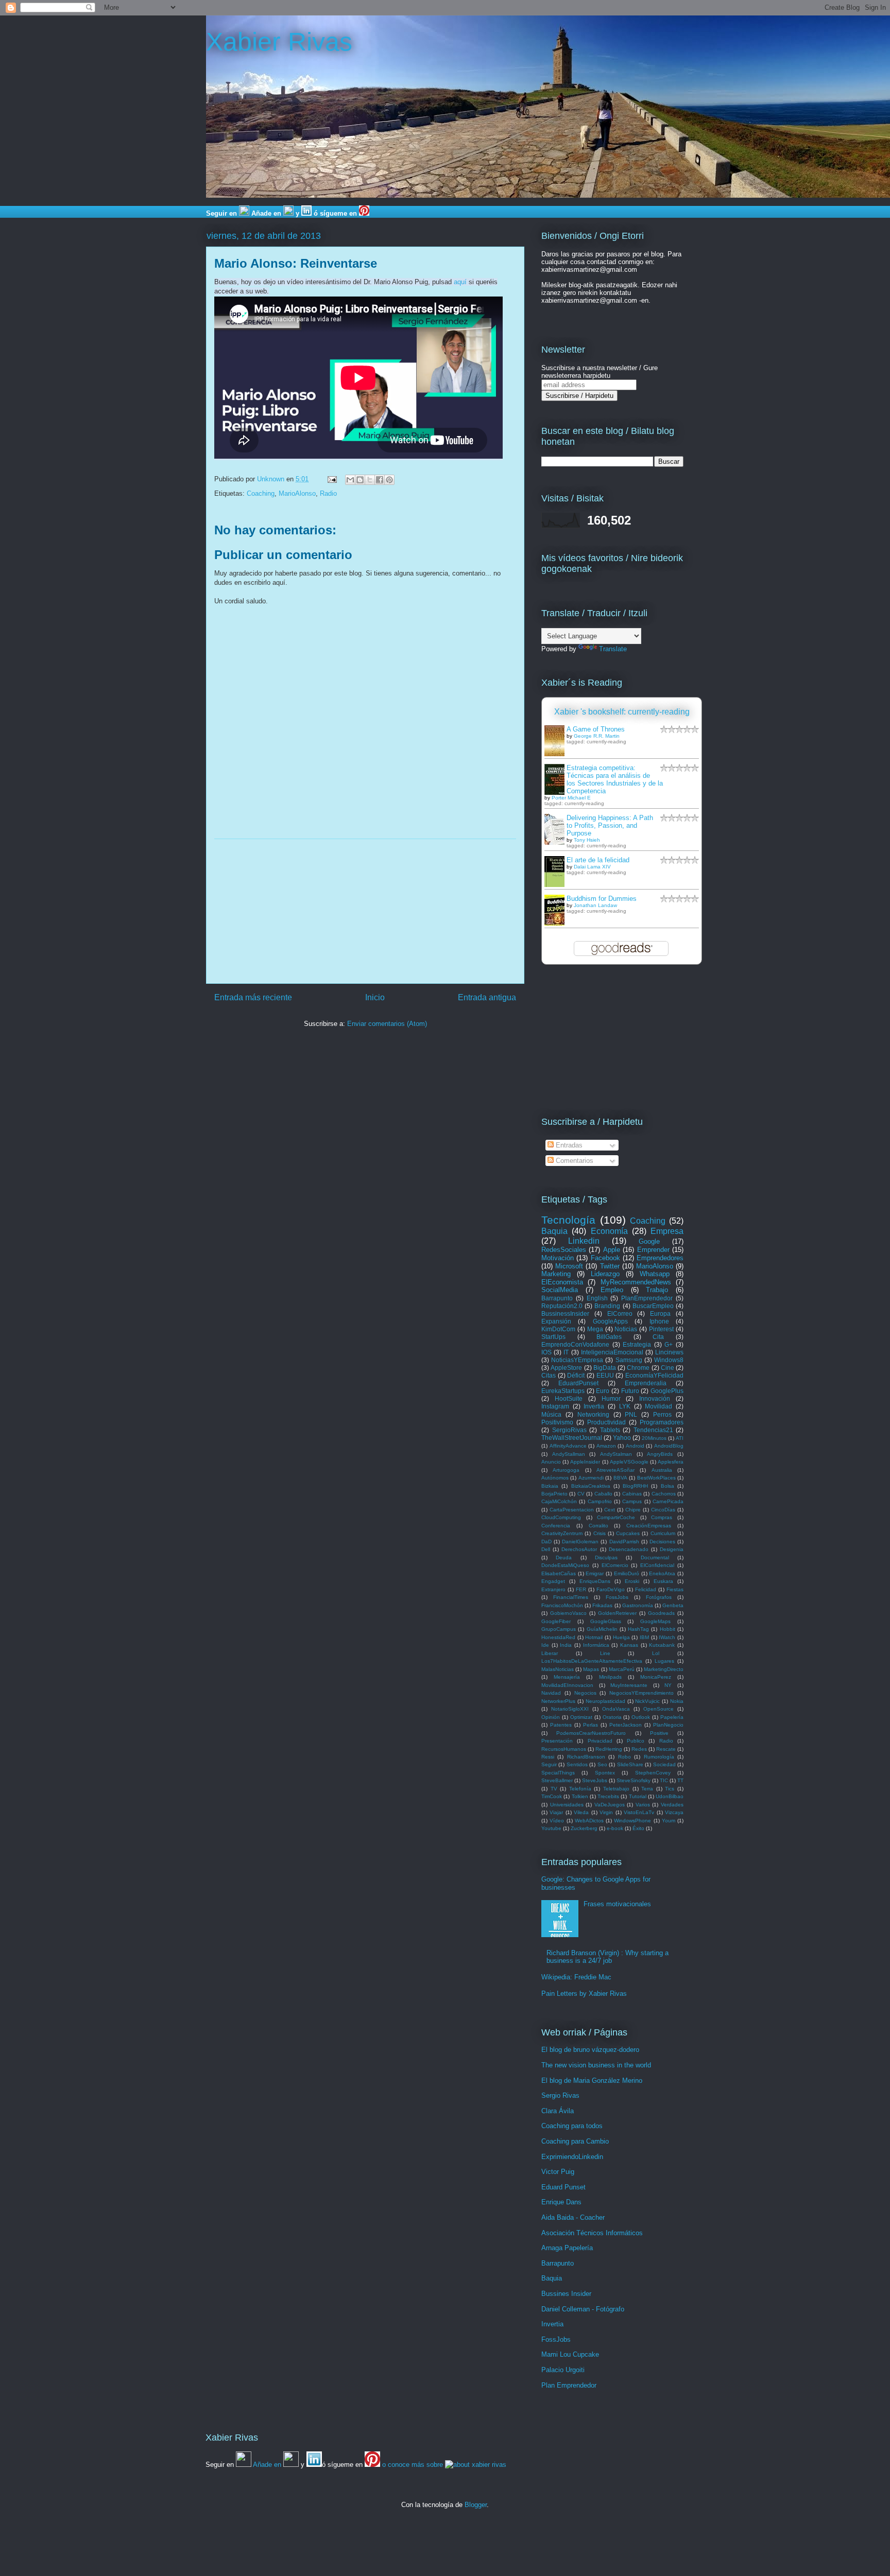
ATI (680, 1438)
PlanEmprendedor (647, 1298)
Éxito (638, 1828)
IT (566, 1352)
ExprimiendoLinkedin (572, 2157)
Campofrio (600, 1501)
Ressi (548, 1757)
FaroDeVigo (611, 1589)
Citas (549, 1375)
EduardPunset (578, 1383)
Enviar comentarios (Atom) (387, 1024)
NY (668, 1685)
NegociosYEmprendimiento (641, 1693)
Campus (632, 1501)
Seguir (549, 1764)
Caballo (603, 1494)
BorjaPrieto (554, 1494)
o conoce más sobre (414, 2465)
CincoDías (663, 1510)
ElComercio (615, 1565)
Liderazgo (605, 1274)
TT (680, 1780)
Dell (546, 1549)
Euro (603, 1391)
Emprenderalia (646, 1383)
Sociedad (664, 1764)
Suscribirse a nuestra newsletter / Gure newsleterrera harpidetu (600, 372)
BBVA (620, 1478)
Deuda (564, 1557)
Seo (602, 1764)
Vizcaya (674, 1812)
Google (649, 1241)
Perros (662, 1414)
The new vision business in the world (596, 2065)
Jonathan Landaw (595, 905)
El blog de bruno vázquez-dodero (590, 2050)
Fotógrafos (659, 1597)
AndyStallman (569, 1454)
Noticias (626, 1329)
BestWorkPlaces (656, 1478)
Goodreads (661, 1613)
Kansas (629, 1645)
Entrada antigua (487, 997)
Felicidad (646, 1589)
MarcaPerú (622, 1669)
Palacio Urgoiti (563, 2370)
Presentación (557, 1741)
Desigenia (672, 1549)
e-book (615, 1828)
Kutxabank (662, 1645)
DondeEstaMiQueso (565, 1565)
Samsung (629, 1360)
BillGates (609, 1337)
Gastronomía (638, 1605)
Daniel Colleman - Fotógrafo (583, 2309)
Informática (596, 1645)
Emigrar (595, 1573)
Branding (607, 1306)
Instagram (555, 1406)
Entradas (568, 1145)
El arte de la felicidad (598, 860)
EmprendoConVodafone (575, 1344)
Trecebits (608, 1796)
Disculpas (606, 1557)
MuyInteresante (629, 1685)
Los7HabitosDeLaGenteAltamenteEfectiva (592, 1661)
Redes (639, 1749)
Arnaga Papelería (567, 2248)
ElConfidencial (657, 1565)
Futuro (630, 1391)
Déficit (576, 1375)
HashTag (638, 1629)
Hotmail (594, 1637)
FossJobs (617, 1597)
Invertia (594, 1406)
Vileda (581, 1812)
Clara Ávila (558, 2111)
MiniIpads (610, 1677)
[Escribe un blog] (360, 480)
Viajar (556, 1812)
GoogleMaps (655, 1621)
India (566, 1645)
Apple (612, 1250)
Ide (545, 1645)
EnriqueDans (595, 1581)
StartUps (553, 1337)
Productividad (606, 1422)
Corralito (598, 1526)
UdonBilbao (670, 1796)
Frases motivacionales (617, 1904)
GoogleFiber (556, 1621)
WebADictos (589, 1821)
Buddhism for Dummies (602, 899)
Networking (593, 1414)
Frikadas (602, 1605)
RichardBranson (586, 1757)
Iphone (659, 1321)
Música (551, 1414)
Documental (655, 1557)
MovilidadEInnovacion (567, 1685)
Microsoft (569, 1266)
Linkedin (584, 1241)
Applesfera (671, 1462)
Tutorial (638, 1796)
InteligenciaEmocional (612, 1352)
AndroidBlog (669, 1446)
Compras (662, 1517)
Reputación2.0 (562, 1306)
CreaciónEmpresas (649, 1526)
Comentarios (574, 1161)
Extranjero (553, 1589)
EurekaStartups (563, 1391)
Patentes (561, 1725)
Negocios (585, 1693)
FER (581, 1589)
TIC (664, 1780)
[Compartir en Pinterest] (389, 480)
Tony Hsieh (587, 840)
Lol (656, 1653)
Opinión (551, 1717)
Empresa (667, 1231)
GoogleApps (610, 1321)
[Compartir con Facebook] (380, 480)
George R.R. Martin (597, 736)
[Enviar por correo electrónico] (350, 480)
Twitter (610, 1266)
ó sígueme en (335, 213)
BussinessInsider (565, 1313)
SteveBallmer (557, 1780)
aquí (461, 282)
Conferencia (556, 1526)
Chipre (633, 1510)
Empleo (612, 1290)
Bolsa (667, 1486)
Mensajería (567, 1677)
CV (581, 1494)
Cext (610, 1510)
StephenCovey (653, 1773)
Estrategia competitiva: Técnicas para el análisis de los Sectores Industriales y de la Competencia (615, 779)
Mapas (591, 1669)
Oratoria (612, 1717)
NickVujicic (647, 1701)
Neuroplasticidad (605, 1701)
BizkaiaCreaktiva (591, 1486)
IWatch (667, 1637)
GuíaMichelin (602, 1629)
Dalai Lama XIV (592, 867)
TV (554, 1789)
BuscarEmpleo (653, 1306)
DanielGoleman (580, 1542)
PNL (631, 1414)
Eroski (632, 1581)
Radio (328, 493)
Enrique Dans (561, 2202)
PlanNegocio (668, 1725)
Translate (613, 649)
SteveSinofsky (634, 1780)
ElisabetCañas (559, 1573)
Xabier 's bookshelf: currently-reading (622, 712)
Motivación (558, 1258)
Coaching (261, 493)
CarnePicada (668, 1501)
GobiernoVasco (568, 1613)
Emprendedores (660, 1258)
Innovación (655, 1398)
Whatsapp (655, 1274)
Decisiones (662, 1542)
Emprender (653, 1250)
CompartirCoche (616, 1517)
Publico (636, 1741)
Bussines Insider (566, 2294)
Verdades (672, 1805)
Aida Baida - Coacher (573, 2217)
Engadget (553, 1581)
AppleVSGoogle (629, 1462)
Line (605, 1653)
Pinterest (661, 1329)
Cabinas (632, 1494)
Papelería (672, 1717)
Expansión (556, 1321)
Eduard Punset (563, 2187)
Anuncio (551, 1462)
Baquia (554, 1231)
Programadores (662, 1422)
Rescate (666, 1749)
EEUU (605, 1375)
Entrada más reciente (253, 997)
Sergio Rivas (560, 2095)
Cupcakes (628, 1533)
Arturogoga (566, 1470)
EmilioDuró (627, 1573)
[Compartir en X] (370, 480)
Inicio (375, 997)
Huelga (621, 1637)
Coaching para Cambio (575, 2141)
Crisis (600, 1533)
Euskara (663, 1581)
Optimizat (581, 1717)
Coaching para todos (572, 2126)
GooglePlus (667, 1391)
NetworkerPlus (558, 1701)
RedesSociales (564, 1250)
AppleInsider (585, 1462)
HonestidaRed (558, 1637)
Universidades (567, 1805)
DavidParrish (624, 1542)
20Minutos (654, 1438)
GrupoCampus (559, 1629)
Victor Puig (558, 2172)
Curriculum (663, 1533)
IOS (546, 1352)
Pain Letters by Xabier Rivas (584, 1994)
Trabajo (657, 1290)
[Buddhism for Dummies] (557, 925)
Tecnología (568, 1220)
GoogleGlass (606, 1621)
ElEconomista (562, 1282)
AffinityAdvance (568, 1446)
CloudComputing (561, 1517)
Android (635, 1446)
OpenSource (658, 1709)
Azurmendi (591, 1478)
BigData (605, 1368)
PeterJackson (626, 1725)
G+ (669, 1344)
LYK (625, 1406)
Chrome (638, 1368)
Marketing (556, 1274)
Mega (595, 1329)
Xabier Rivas (279, 42)
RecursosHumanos (564, 1749)
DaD (546, 1542)
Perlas (591, 1725)
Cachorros (664, 1494)
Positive (659, 1733)
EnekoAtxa (662, 1573)
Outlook (641, 1717)
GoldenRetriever (617, 1613)
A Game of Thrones (596, 729)
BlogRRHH (635, 1486)
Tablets (610, 1430)
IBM (644, 1637)
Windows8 (669, 1360)
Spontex (605, 1773)
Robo (624, 1757)
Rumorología (659, 1757)
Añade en (266, 213)
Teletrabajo (616, 1789)
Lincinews (669, 1352)
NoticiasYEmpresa (577, 1360)
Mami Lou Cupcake (570, 2354)
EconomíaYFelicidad (654, 1375)
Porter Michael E (571, 798)
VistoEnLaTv (639, 1812)
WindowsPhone (632, 1821)
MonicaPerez (656, 1677)
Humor (611, 1398)
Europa (660, 1313)
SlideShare (630, 1764)
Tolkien (580, 1796)
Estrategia (637, 1344)
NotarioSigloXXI (570, 1709)
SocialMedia (560, 1290)
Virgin (606, 1812)
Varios (643, 1805)
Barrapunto (557, 1298)
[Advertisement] (365, 911)
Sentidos (577, 1764)
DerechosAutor (579, 1549)
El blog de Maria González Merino (592, 2081)
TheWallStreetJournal (572, 1438)
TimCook (552, 1796)
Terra (647, 1789)
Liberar (550, 1653)
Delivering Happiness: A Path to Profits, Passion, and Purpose (610, 825)
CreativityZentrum (562, 1533)
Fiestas (675, 1589)
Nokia (677, 1701)
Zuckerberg (584, 1828)
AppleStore (566, 1368)
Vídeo (557, 1821)
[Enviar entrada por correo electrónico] (331, 479)
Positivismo (557, 1422)
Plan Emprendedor (569, 2385)
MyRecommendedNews (636, 1282)
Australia (662, 1470)
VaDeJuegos (610, 1805)
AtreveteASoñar (615, 1470)
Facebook (605, 1258)
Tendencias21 (653, 1430)
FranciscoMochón (562, 1605)
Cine (667, 1368)
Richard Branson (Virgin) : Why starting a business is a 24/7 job (607, 1957)
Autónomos (555, 1478)
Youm (669, 1821)
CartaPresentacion (572, 1510)
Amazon (606, 1446)
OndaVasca (616, 1709)
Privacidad (600, 1741)
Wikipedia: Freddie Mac (576, 1977)
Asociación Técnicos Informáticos (592, 2233)
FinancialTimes (571, 1597)
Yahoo (622, 1438)
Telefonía (580, 1789)
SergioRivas (569, 1430)
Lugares (664, 1661)
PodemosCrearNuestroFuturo (591, 1733)
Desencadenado (629, 1549)
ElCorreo (620, 1313)
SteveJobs (595, 1780)
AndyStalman (616, 1454)
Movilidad (658, 1406)
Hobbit (667, 1629)
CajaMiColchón (559, 1501)
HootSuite (569, 1398)
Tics (670, 1789)
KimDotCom (558, 1329)
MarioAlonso (297, 493)
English (597, 1298)
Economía (609, 1231)
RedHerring (609, 1749)
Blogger (476, 2505)
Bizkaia (550, 1486)
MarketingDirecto (664, 1669)
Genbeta (673, 1605)
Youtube (551, 1828)
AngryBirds (660, 1454)
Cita (658, 1337)
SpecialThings (558, 1773)
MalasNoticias (558, 1669)
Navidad (551, 1693)
